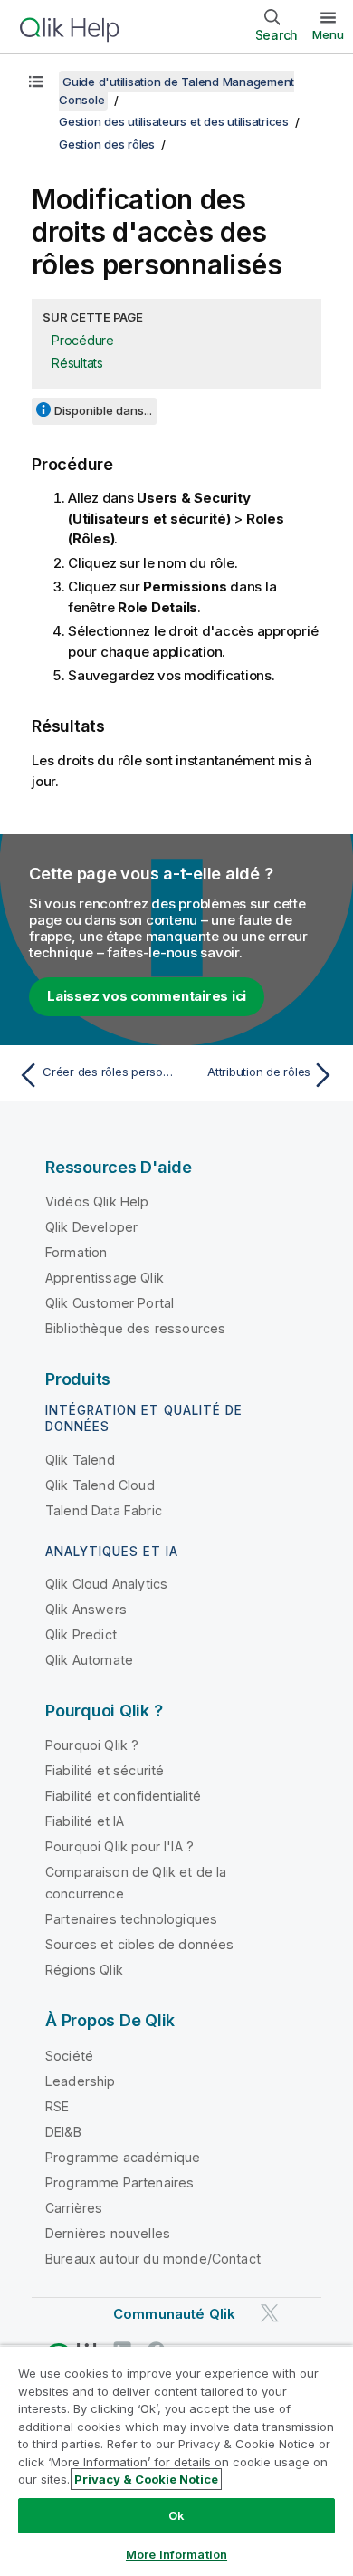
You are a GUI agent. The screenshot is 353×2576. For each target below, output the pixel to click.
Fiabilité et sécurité (105, 1770)
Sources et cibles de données (139, 1944)
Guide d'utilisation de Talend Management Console (176, 91)
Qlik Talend (80, 1460)
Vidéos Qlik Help (97, 1201)
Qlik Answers (86, 1609)
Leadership (81, 2081)
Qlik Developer (91, 1227)
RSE (57, 2106)
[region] (176, 2461)
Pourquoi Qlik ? (92, 1745)
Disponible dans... (103, 410)
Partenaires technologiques (131, 1919)
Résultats (77, 363)
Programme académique (123, 2157)
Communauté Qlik (174, 2314)
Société (69, 2056)
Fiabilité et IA (85, 1821)
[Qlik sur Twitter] (270, 2313)
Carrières (74, 2208)
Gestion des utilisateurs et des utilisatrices (174, 121)
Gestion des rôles (107, 144)
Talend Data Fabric (104, 1510)
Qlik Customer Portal (110, 1303)
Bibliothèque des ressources (135, 1328)
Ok (176, 2515)
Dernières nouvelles (108, 2233)
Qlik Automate (89, 1660)
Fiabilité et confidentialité (123, 1796)
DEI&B (63, 2132)
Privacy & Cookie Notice (146, 2479)
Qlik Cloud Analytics (106, 1584)
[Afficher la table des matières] (36, 82)
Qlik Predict (81, 1634)
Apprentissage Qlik (105, 1278)
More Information (176, 2554)
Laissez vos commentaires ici (147, 996)
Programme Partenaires (119, 2182)
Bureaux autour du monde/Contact (153, 2259)
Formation (76, 1252)
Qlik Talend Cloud (100, 1485)
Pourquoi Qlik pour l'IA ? (119, 1846)
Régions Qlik (84, 1970)
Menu (328, 34)
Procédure (83, 340)
